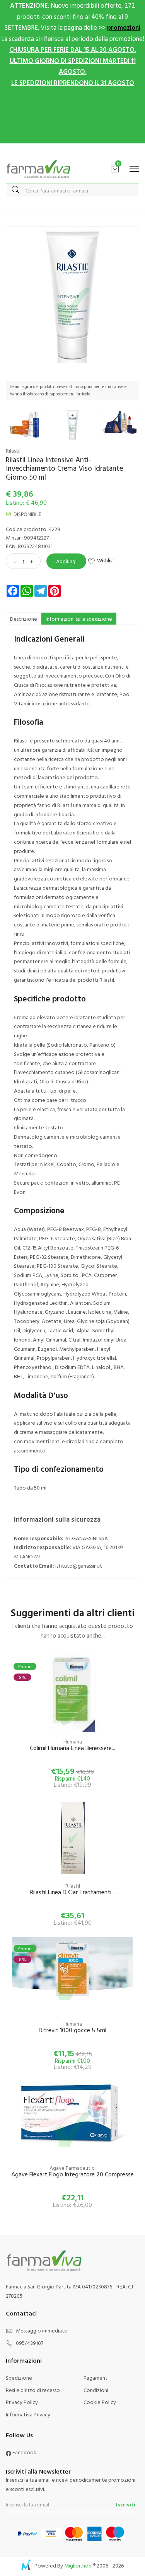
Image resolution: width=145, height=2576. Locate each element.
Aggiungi (66, 561)
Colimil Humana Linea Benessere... (72, 1748)
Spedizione (19, 2378)
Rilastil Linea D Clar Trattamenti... (72, 1892)
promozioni (124, 27)
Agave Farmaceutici (72, 2168)
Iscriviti (126, 2504)
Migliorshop (78, 2565)
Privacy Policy (22, 2402)
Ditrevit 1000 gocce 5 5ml (72, 2030)
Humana (73, 1741)
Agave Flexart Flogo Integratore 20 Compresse (72, 2175)
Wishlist (106, 560)
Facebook (24, 2452)
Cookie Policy (100, 2402)
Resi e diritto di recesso (33, 2390)
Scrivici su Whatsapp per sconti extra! (72, 151)
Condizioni (96, 2390)
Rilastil (13, 450)
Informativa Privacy (28, 2414)
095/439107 (30, 2343)
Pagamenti (96, 2378)
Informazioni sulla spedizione (79, 619)
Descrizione (24, 619)
